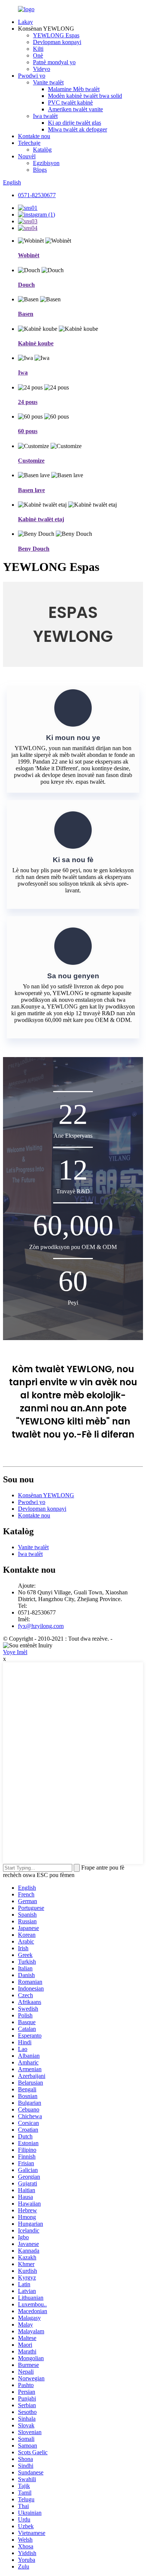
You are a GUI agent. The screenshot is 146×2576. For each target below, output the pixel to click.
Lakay (25, 22)
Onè (38, 55)
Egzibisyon (46, 163)
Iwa (23, 372)
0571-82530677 (37, 195)
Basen (26, 314)
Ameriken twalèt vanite (75, 109)
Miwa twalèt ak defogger (77, 129)
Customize (31, 461)
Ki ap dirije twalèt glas (74, 123)
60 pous (28, 431)
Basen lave (31, 490)
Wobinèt (29, 255)
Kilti (38, 49)
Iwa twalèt (45, 116)
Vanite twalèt (48, 82)
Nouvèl (27, 156)
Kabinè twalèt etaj (41, 519)
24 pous (28, 402)
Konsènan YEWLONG (46, 1495)
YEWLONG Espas (56, 35)
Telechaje (29, 143)
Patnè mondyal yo (54, 62)
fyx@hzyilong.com (41, 1626)
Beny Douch (34, 549)
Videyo (42, 69)
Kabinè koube (36, 343)
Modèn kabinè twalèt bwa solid (85, 96)
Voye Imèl (15, 1652)
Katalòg (42, 150)
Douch (26, 285)
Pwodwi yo (32, 76)
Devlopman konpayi (57, 42)
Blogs (40, 170)
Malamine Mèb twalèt (74, 89)
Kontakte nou (34, 136)
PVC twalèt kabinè (70, 102)
